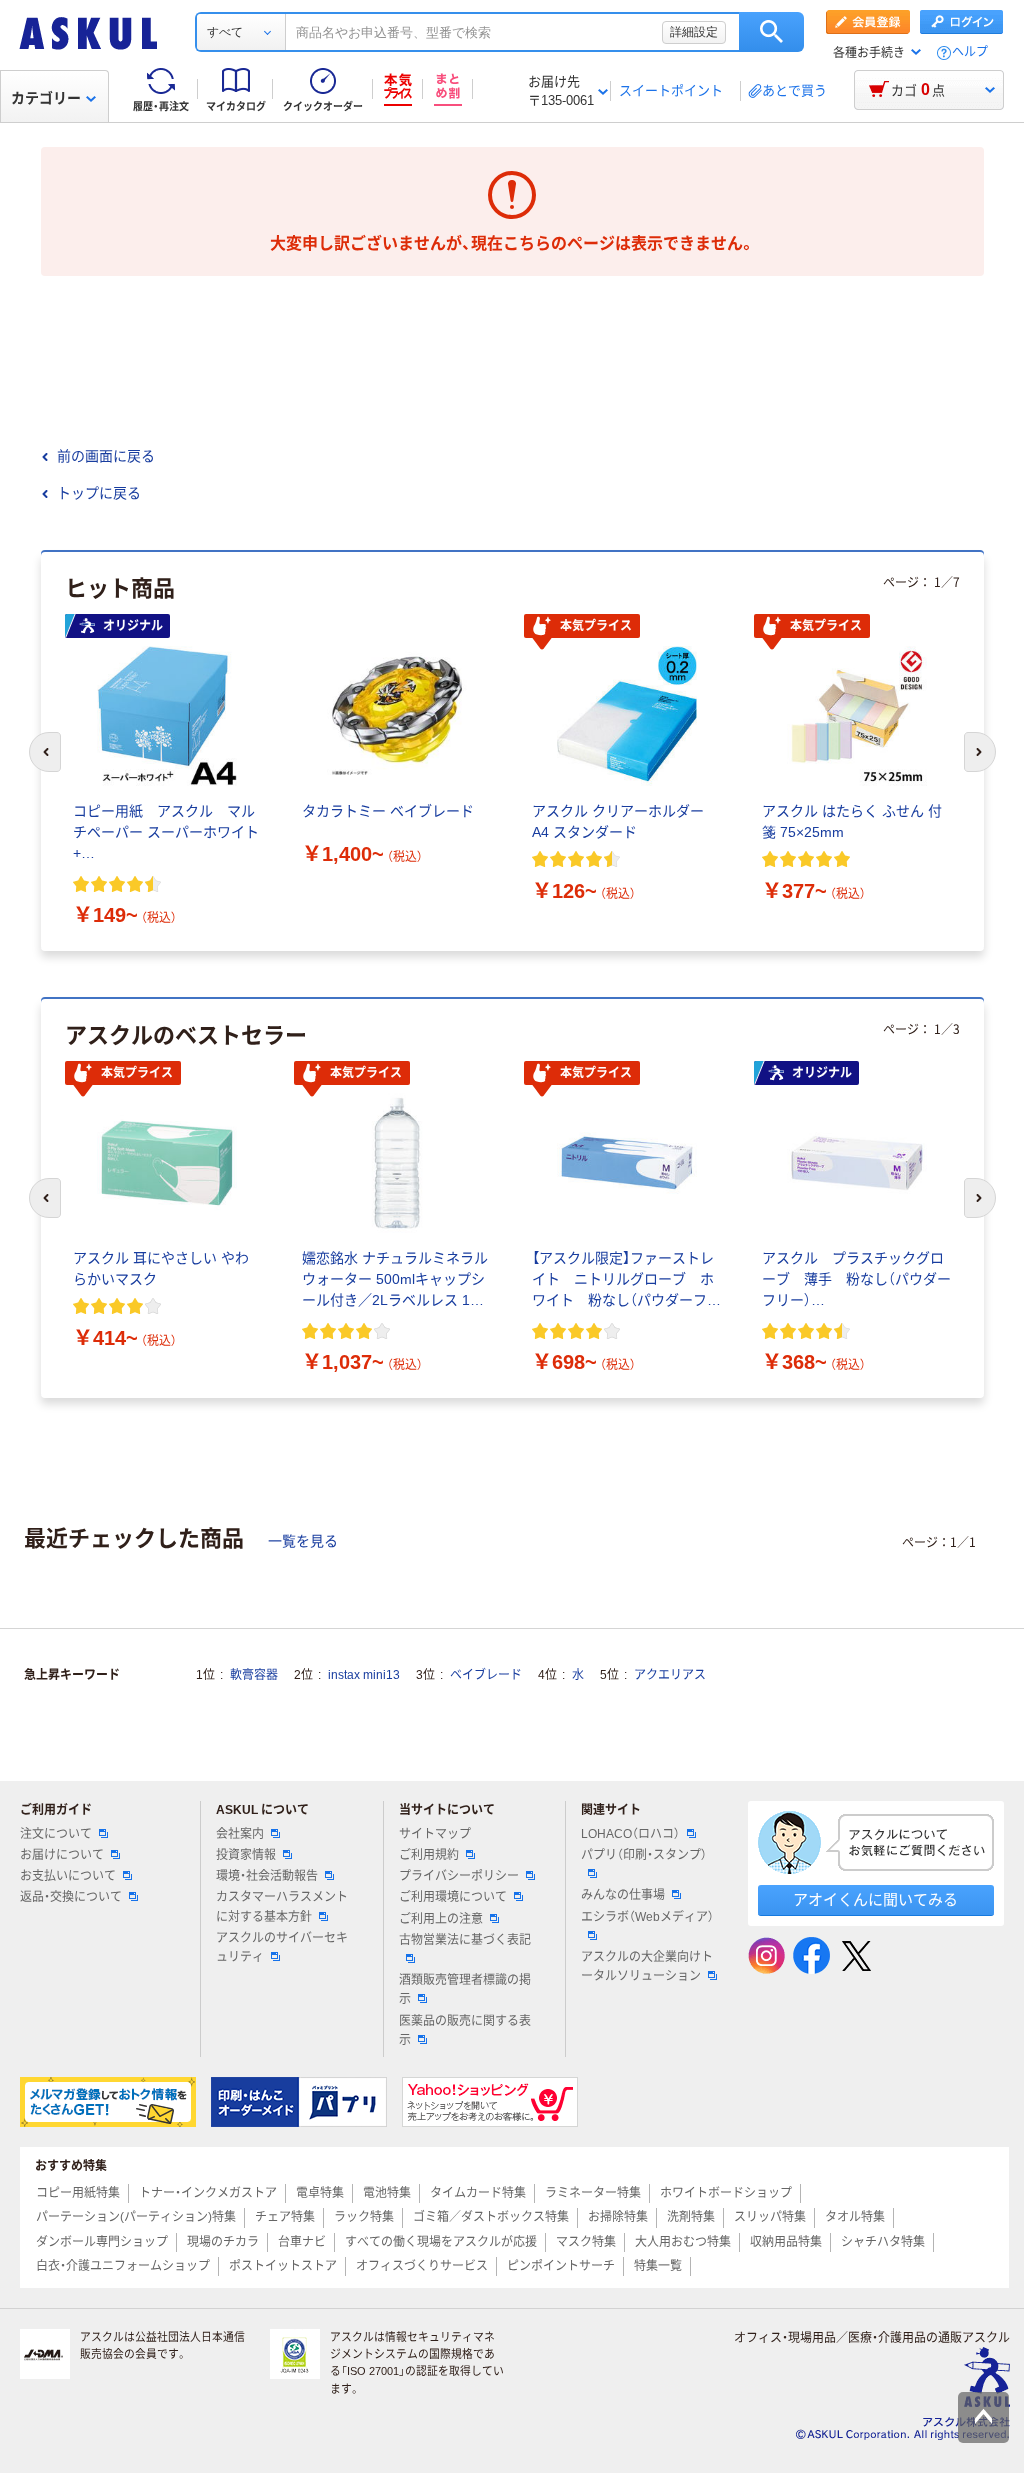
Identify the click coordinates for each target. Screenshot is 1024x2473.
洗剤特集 (691, 2217)
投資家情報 (246, 1855)
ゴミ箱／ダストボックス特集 (491, 2217)
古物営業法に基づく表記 (465, 1940)
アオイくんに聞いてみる (875, 1899)
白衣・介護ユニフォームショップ (123, 2266)
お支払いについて (68, 1876)
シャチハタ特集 (883, 2242)
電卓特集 (320, 2193)
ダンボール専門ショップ (102, 2242)
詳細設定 (694, 32)
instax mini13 (364, 1675)
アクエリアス (670, 1675)
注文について (56, 1834)
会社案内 (240, 1834)
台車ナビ (302, 2242)
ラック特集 (364, 2217)
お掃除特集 (618, 2217)
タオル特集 (855, 2217)
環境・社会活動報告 (267, 1876)
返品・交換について (71, 1897)
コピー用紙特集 (78, 2193)
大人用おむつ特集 (683, 2242)
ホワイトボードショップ (726, 2193)
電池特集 (387, 2193)
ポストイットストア (283, 2266)
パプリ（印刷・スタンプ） (644, 1855)
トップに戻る (99, 493)
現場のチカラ (223, 2242)
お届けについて (62, 1855)
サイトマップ (435, 1834)
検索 (771, 32)
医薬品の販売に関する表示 (465, 2030)
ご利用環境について (453, 1897)
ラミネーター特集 (593, 2193)
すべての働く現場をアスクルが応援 (441, 2242)
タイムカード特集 (478, 2193)
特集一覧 (658, 2266)
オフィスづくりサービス (422, 2266)
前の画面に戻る (106, 456)
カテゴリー (46, 98)
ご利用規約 (429, 1855)
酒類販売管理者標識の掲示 (465, 1989)
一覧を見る (303, 1541)
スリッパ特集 (770, 2217)
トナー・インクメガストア (208, 2193)
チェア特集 (285, 2217)
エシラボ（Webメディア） (647, 1917)
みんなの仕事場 (623, 1895)
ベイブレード (486, 1675)
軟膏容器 (254, 1675)
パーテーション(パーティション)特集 (136, 2217)
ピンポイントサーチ (561, 2266)
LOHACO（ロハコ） (630, 1834)
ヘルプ (970, 52)
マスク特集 (586, 2242)
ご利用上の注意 (441, 1919)
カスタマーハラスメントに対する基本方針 (282, 1906)
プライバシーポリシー (459, 1876)
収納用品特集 (786, 2242)
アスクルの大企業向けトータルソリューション (647, 1966)
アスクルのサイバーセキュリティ (282, 1947)
